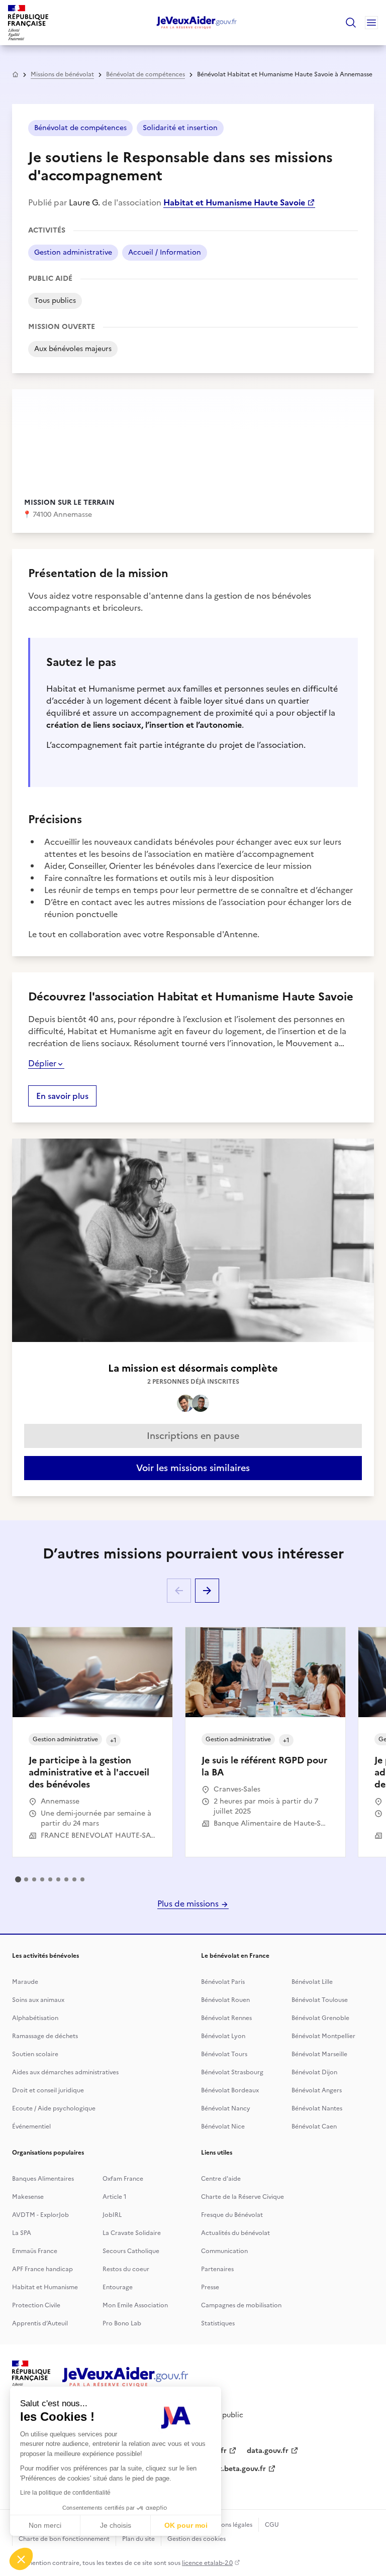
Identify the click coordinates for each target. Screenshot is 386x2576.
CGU (272, 2525)
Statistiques (218, 2323)
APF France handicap (42, 2269)
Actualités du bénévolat (235, 2233)
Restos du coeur (126, 2269)
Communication (224, 2251)
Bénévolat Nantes (317, 2108)
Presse (210, 2287)
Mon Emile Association (135, 2305)
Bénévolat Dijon (314, 2072)
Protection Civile (36, 2305)
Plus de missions (189, 1903)
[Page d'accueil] (197, 23)
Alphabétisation (35, 2018)
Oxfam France (123, 2179)
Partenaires (217, 2269)
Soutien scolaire (35, 2054)
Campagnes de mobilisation (241, 2305)
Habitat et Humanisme (45, 2287)
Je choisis (116, 2525)
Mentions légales (228, 2525)
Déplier (42, 1063)
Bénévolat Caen (314, 2126)
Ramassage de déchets (45, 2036)
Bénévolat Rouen (225, 2000)
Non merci (45, 2525)
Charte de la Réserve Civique (243, 2197)
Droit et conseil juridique (48, 2090)
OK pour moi (186, 2525)
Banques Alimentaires (43, 2179)
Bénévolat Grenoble (320, 2018)
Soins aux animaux (38, 2000)
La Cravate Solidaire (132, 2233)
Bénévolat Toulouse (320, 2000)
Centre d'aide (221, 2179)
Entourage (118, 2287)
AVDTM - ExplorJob (40, 2215)
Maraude (25, 1982)
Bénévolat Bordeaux (230, 2090)
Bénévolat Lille (312, 1982)
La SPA (22, 2233)
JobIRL (112, 2215)
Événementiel (31, 2126)
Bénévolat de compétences (146, 74)
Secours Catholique (131, 2251)
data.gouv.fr (268, 2451)
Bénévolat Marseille (319, 2054)
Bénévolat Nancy (226, 2108)
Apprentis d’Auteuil (40, 2323)
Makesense (28, 2197)
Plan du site (138, 2539)
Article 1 (115, 2197)
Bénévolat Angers (317, 2090)
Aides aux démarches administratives (65, 2072)
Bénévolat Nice (223, 2126)
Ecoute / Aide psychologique (54, 2108)
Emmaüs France (35, 2251)
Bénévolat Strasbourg (232, 2072)
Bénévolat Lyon (223, 2036)
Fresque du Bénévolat (232, 2215)
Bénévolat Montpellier (323, 2036)
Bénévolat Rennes (226, 2018)
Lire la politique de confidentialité (65, 2493)
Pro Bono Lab (122, 2323)
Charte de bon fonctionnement (64, 2539)
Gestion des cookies (197, 2539)
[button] (21, 2559)
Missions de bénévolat (62, 74)
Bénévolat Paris (223, 1982)
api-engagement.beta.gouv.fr (216, 2469)
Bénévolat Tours (224, 2054)
